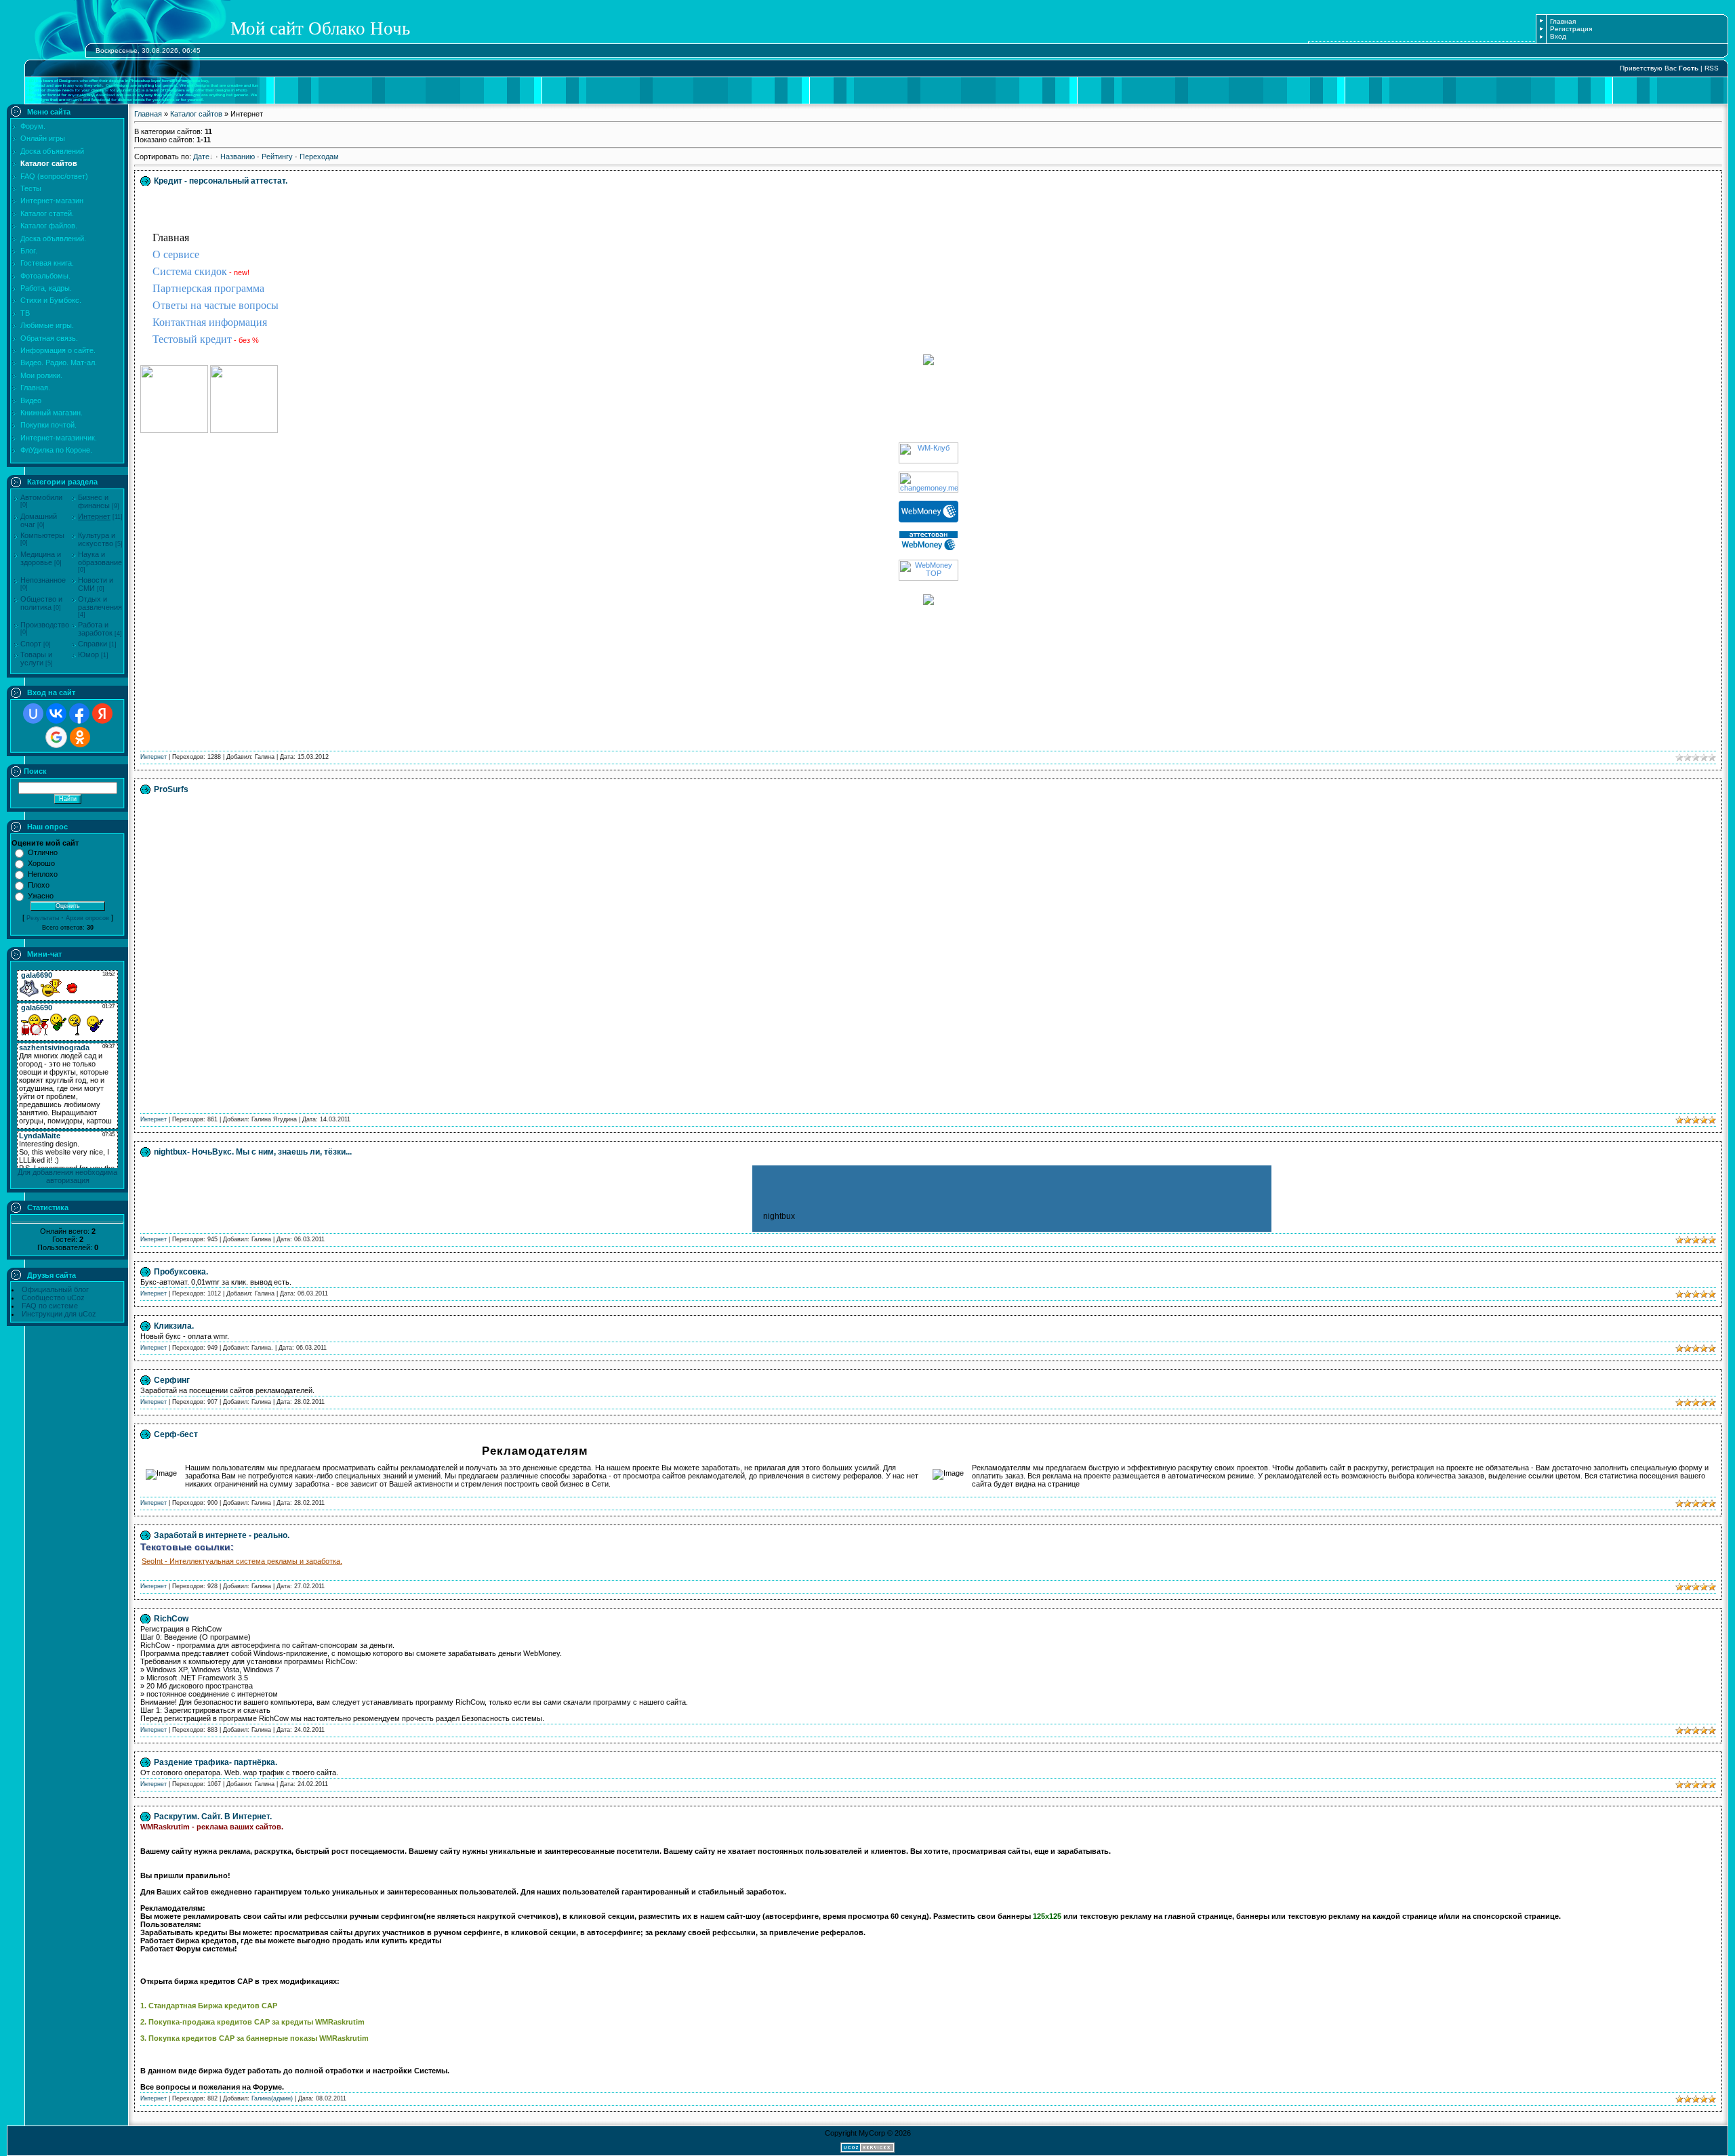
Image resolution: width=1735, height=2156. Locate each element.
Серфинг (172, 1380)
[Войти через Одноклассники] (80, 737)
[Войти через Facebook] (79, 713)
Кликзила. (174, 1326)
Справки (93, 644)
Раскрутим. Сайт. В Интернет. (213, 1817)
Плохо (39, 885)
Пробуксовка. (181, 1272)
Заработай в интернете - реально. (222, 1535)
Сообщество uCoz (53, 1298)
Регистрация (1571, 29)
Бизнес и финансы (94, 501)
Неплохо (43, 874)
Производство (45, 625)
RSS (1712, 68)
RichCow (171, 1619)
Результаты (43, 918)
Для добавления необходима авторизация (67, 1176)
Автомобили (41, 497)
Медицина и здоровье (41, 558)
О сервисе (176, 254)
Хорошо (41, 863)
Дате (201, 157)
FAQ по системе (50, 1306)
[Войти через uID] (33, 713)
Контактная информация (210, 322)
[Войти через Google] (56, 737)
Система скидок (190, 271)
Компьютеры (42, 535)
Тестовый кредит (192, 339)
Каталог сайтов (196, 114)
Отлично (43, 852)
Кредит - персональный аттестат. (221, 181)
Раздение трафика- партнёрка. (216, 1762)
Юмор (88, 655)
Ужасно (41, 896)
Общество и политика (41, 603)
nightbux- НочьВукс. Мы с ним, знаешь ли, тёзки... (253, 1152)
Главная (1563, 21)
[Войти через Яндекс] (102, 713)
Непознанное (43, 580)
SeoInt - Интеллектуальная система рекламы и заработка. (242, 1561)
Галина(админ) (272, 2098)
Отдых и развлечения (100, 603)
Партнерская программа (208, 288)
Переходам (319, 157)
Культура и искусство (97, 539)
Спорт (31, 644)
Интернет (94, 516)
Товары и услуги (36, 659)
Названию (238, 157)
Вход (1558, 36)
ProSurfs (171, 789)
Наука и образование (100, 558)
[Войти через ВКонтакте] (56, 713)
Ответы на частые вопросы (216, 305)
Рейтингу (277, 157)
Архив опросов (87, 918)
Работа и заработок (95, 629)
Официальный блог (55, 1289)
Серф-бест (176, 1434)
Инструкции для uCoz (59, 1314)
